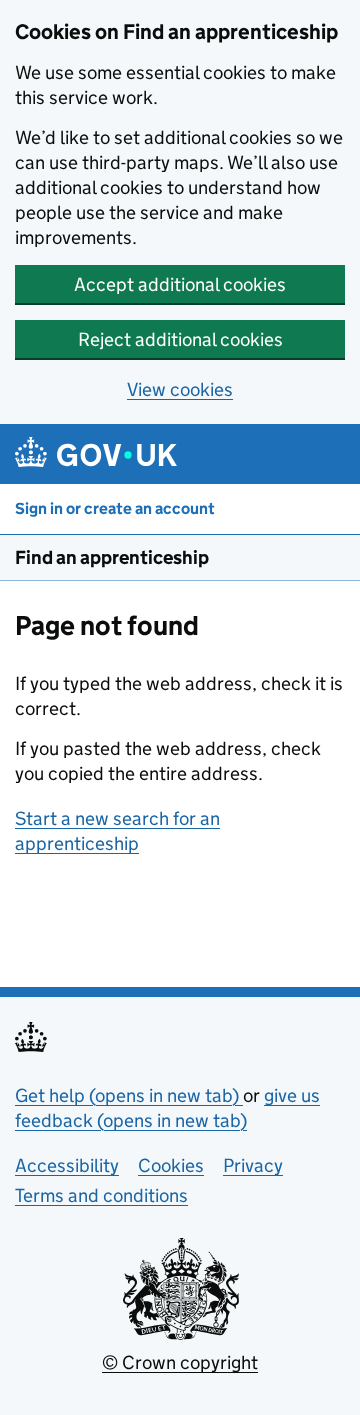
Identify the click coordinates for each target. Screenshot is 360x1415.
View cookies (180, 389)
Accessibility (67, 1165)
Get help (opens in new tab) (129, 1095)
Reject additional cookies (180, 339)
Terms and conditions (101, 1195)
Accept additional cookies (180, 284)
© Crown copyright (180, 1362)
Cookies (171, 1165)
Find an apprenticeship (112, 557)
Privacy (253, 1165)
